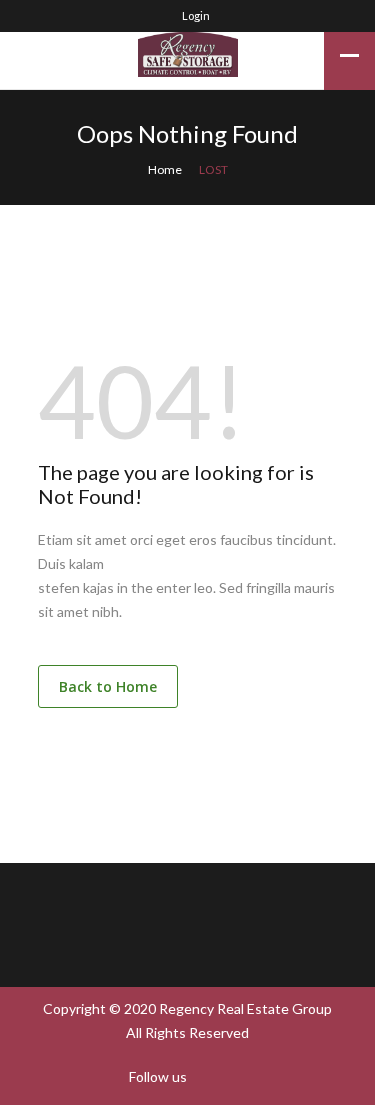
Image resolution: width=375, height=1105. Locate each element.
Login (195, 15)
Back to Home (108, 686)
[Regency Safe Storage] (187, 54)
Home (165, 169)
